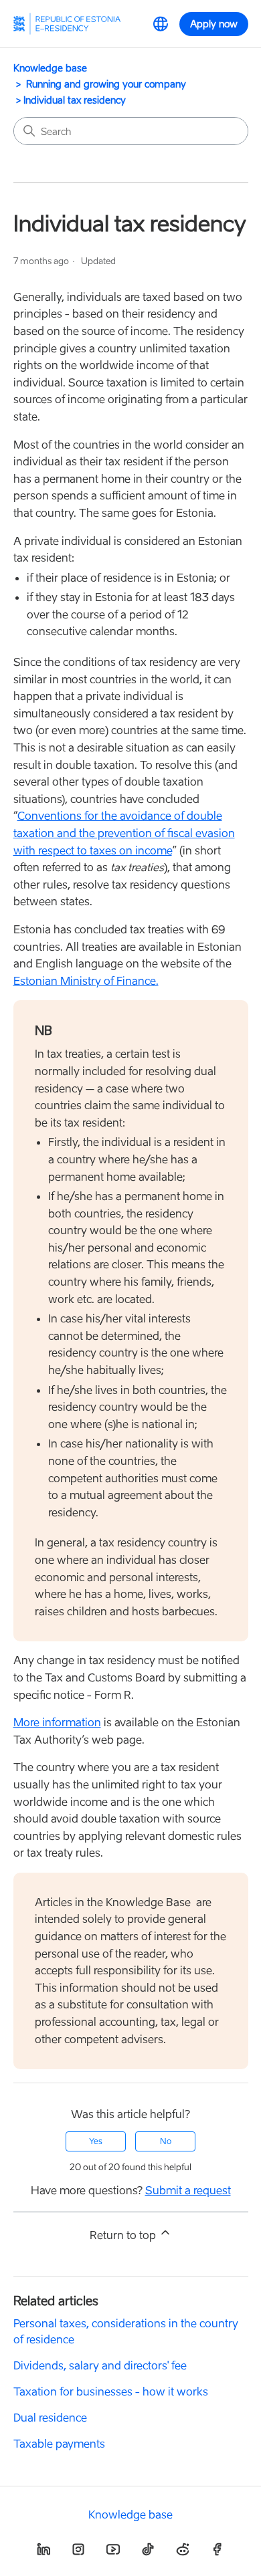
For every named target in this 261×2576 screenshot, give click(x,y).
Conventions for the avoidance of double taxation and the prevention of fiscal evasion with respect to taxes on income (124, 833)
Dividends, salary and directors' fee (100, 2365)
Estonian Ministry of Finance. (86, 981)
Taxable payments (59, 2444)
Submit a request (188, 2190)
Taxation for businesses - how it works (111, 2391)
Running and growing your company (106, 84)
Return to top (124, 2235)
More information (57, 1722)
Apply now (214, 24)
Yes (96, 2141)
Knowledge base (50, 68)
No (166, 2141)
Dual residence (50, 2418)
